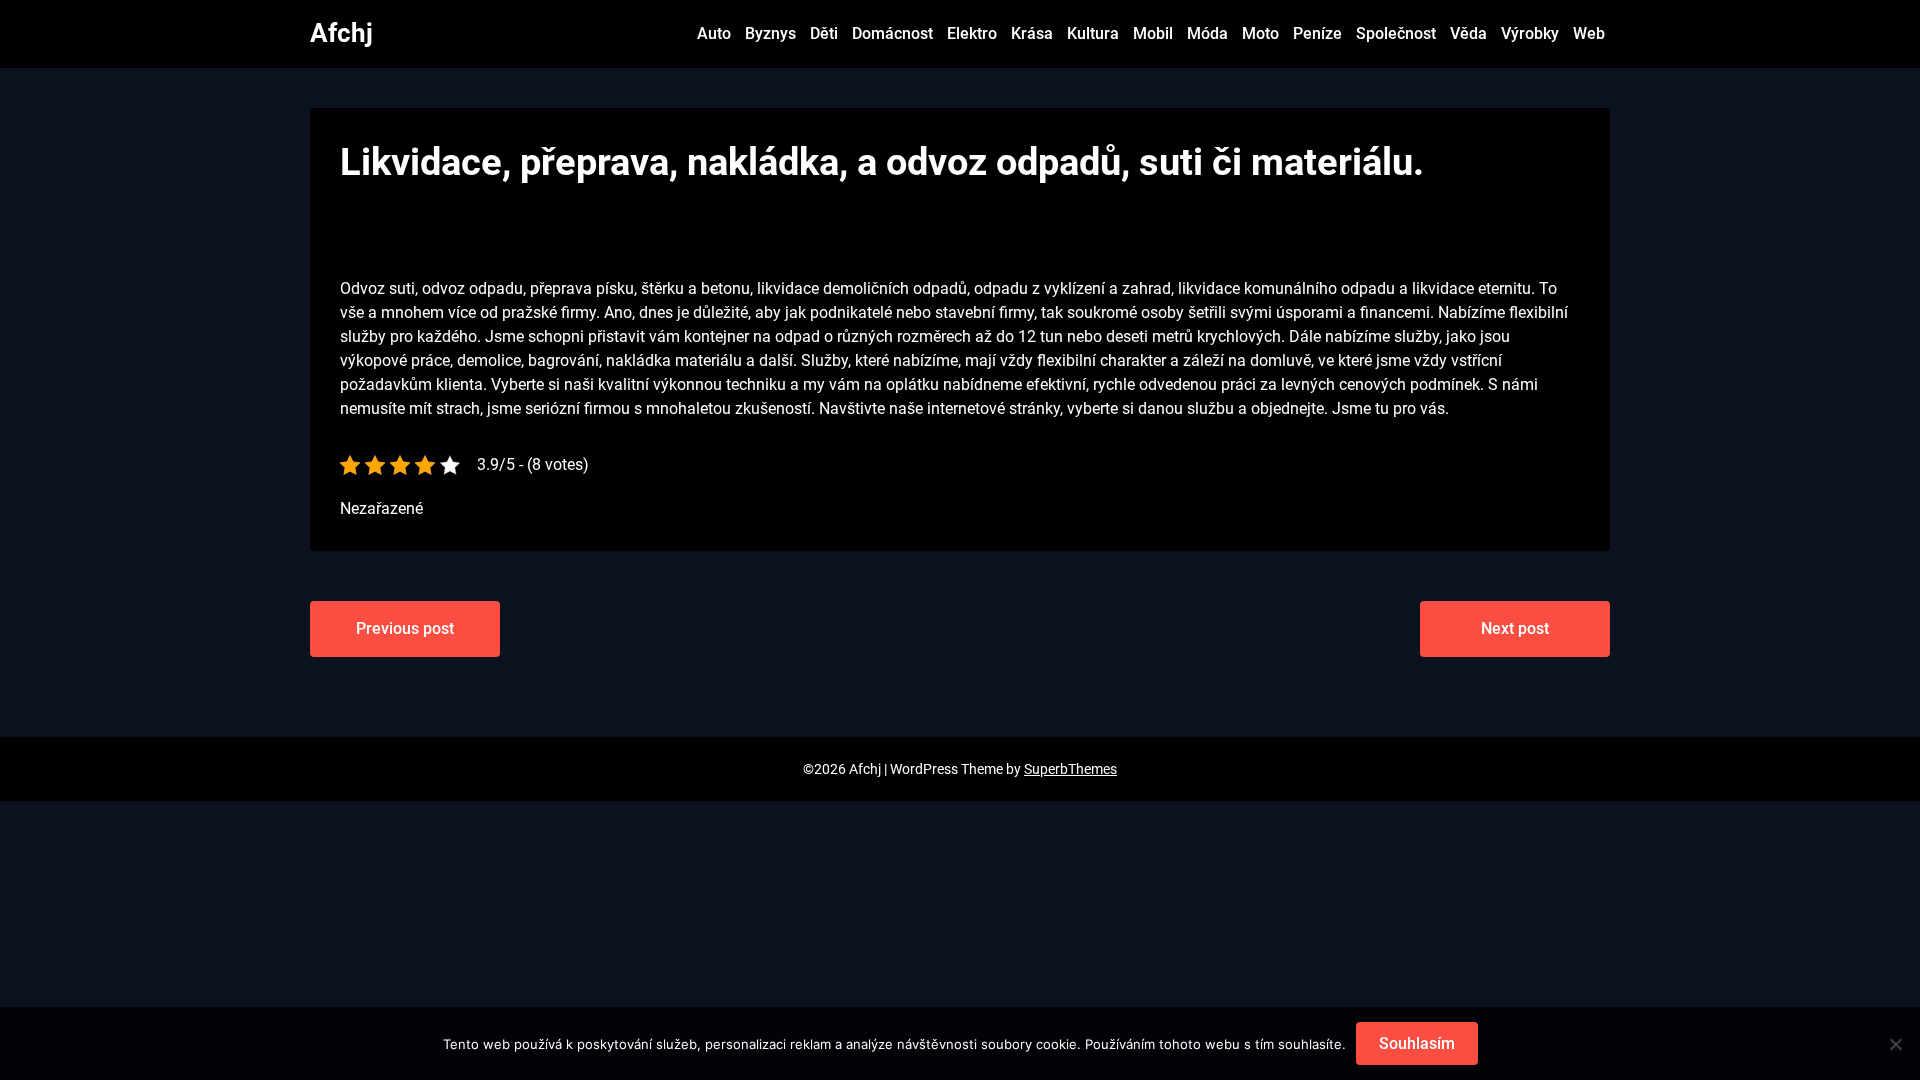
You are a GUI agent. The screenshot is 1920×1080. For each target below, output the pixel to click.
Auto (714, 33)
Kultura (1093, 33)
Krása (1032, 33)
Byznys (770, 33)
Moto (1260, 33)
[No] (1895, 1044)
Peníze (1317, 33)
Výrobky (1530, 33)
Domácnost (892, 33)
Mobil (1153, 33)
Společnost (1396, 33)
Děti (824, 33)
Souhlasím (1417, 1043)
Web (1589, 33)
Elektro (972, 33)
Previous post (405, 628)
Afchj (341, 33)
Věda (1468, 33)
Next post (1515, 628)
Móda (1207, 33)
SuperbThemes (1070, 769)
